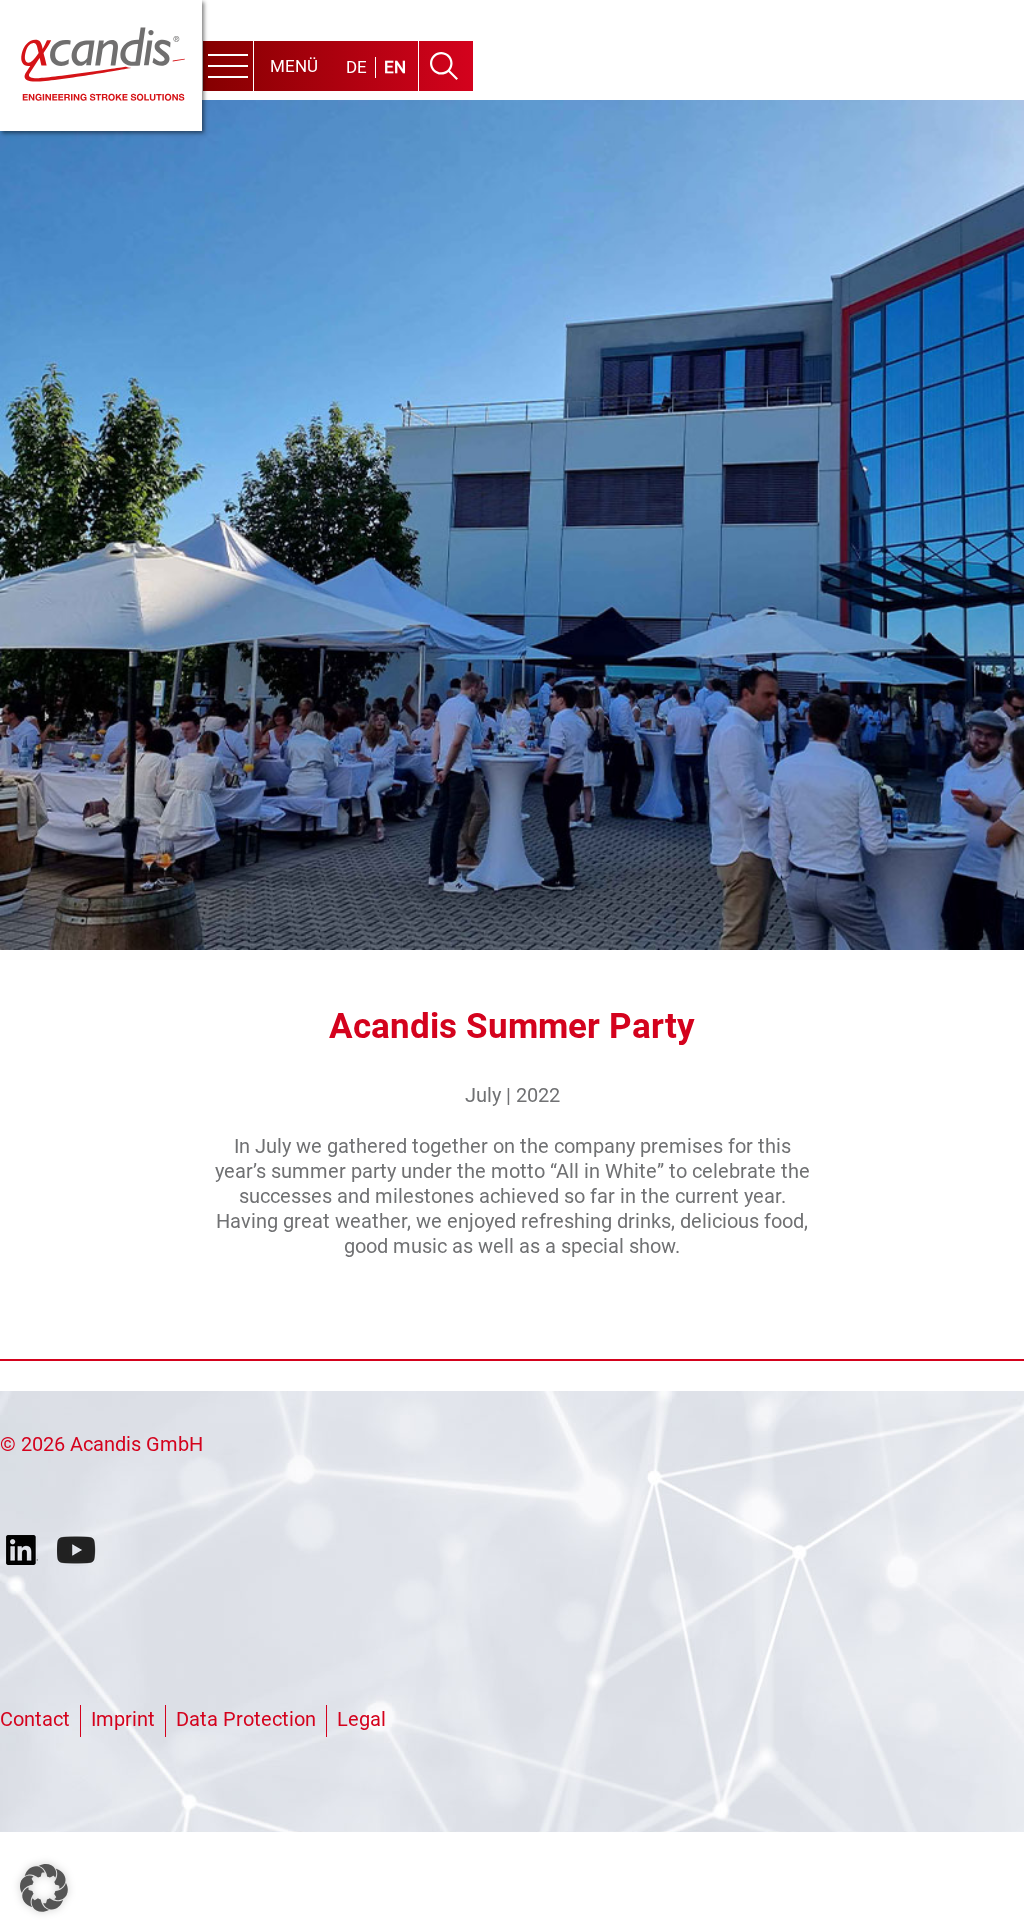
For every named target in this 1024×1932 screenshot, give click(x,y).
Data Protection (246, 1719)
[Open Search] (443, 66)
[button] (44, 1888)
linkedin (26, 1551)
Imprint (123, 1719)
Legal (361, 1719)
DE (356, 67)
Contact (35, 1719)
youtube (78, 1551)
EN (395, 67)
